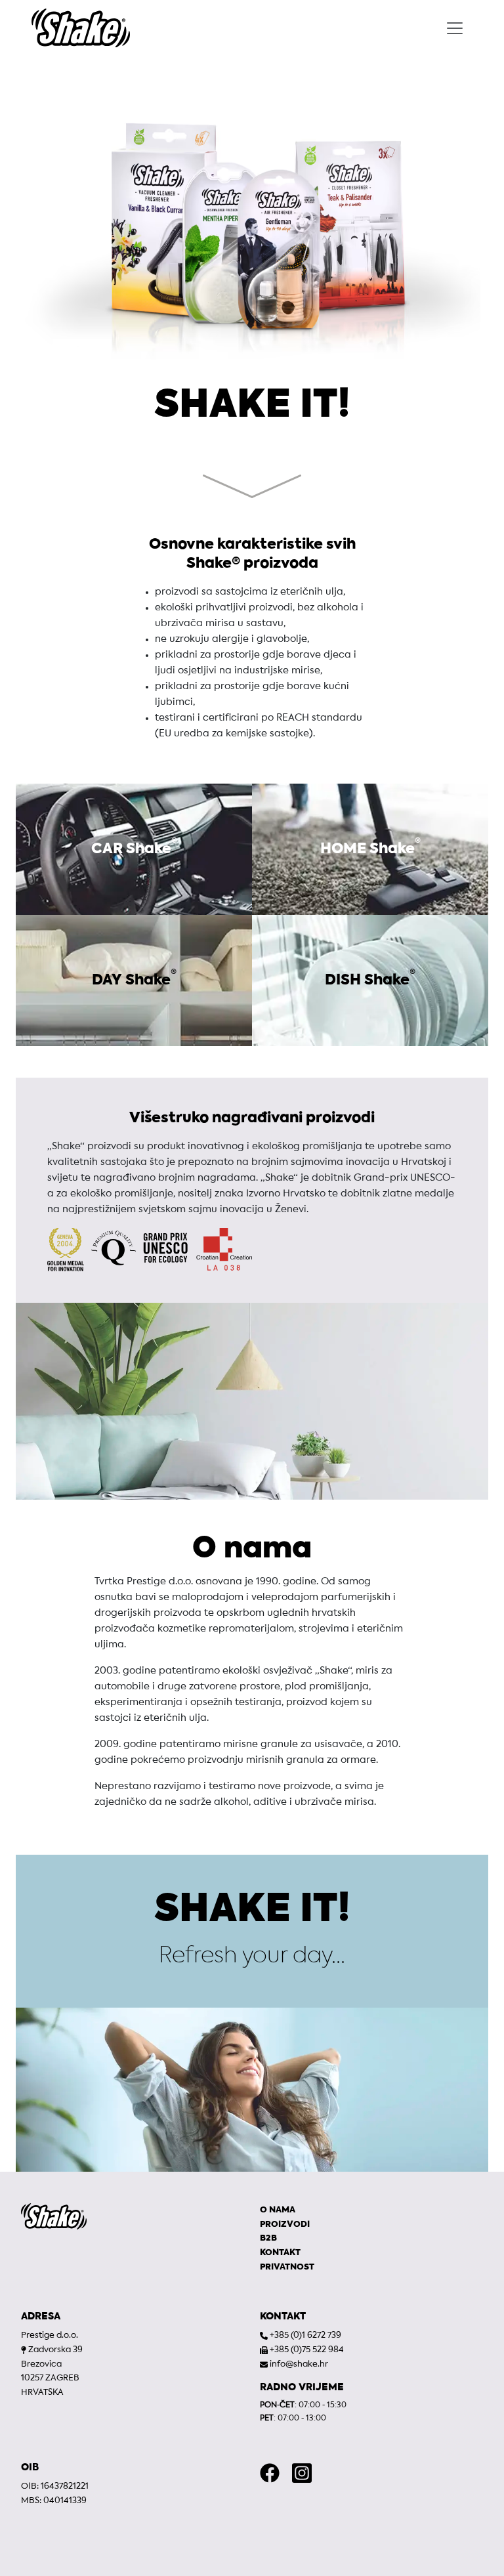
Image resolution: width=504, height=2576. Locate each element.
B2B (268, 2238)
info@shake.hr (299, 2364)
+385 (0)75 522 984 (307, 2350)
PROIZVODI (285, 2225)
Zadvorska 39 (55, 2350)
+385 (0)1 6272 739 (305, 2335)
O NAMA (278, 2210)
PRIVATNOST (287, 2267)
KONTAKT (280, 2253)
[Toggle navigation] (455, 28)
